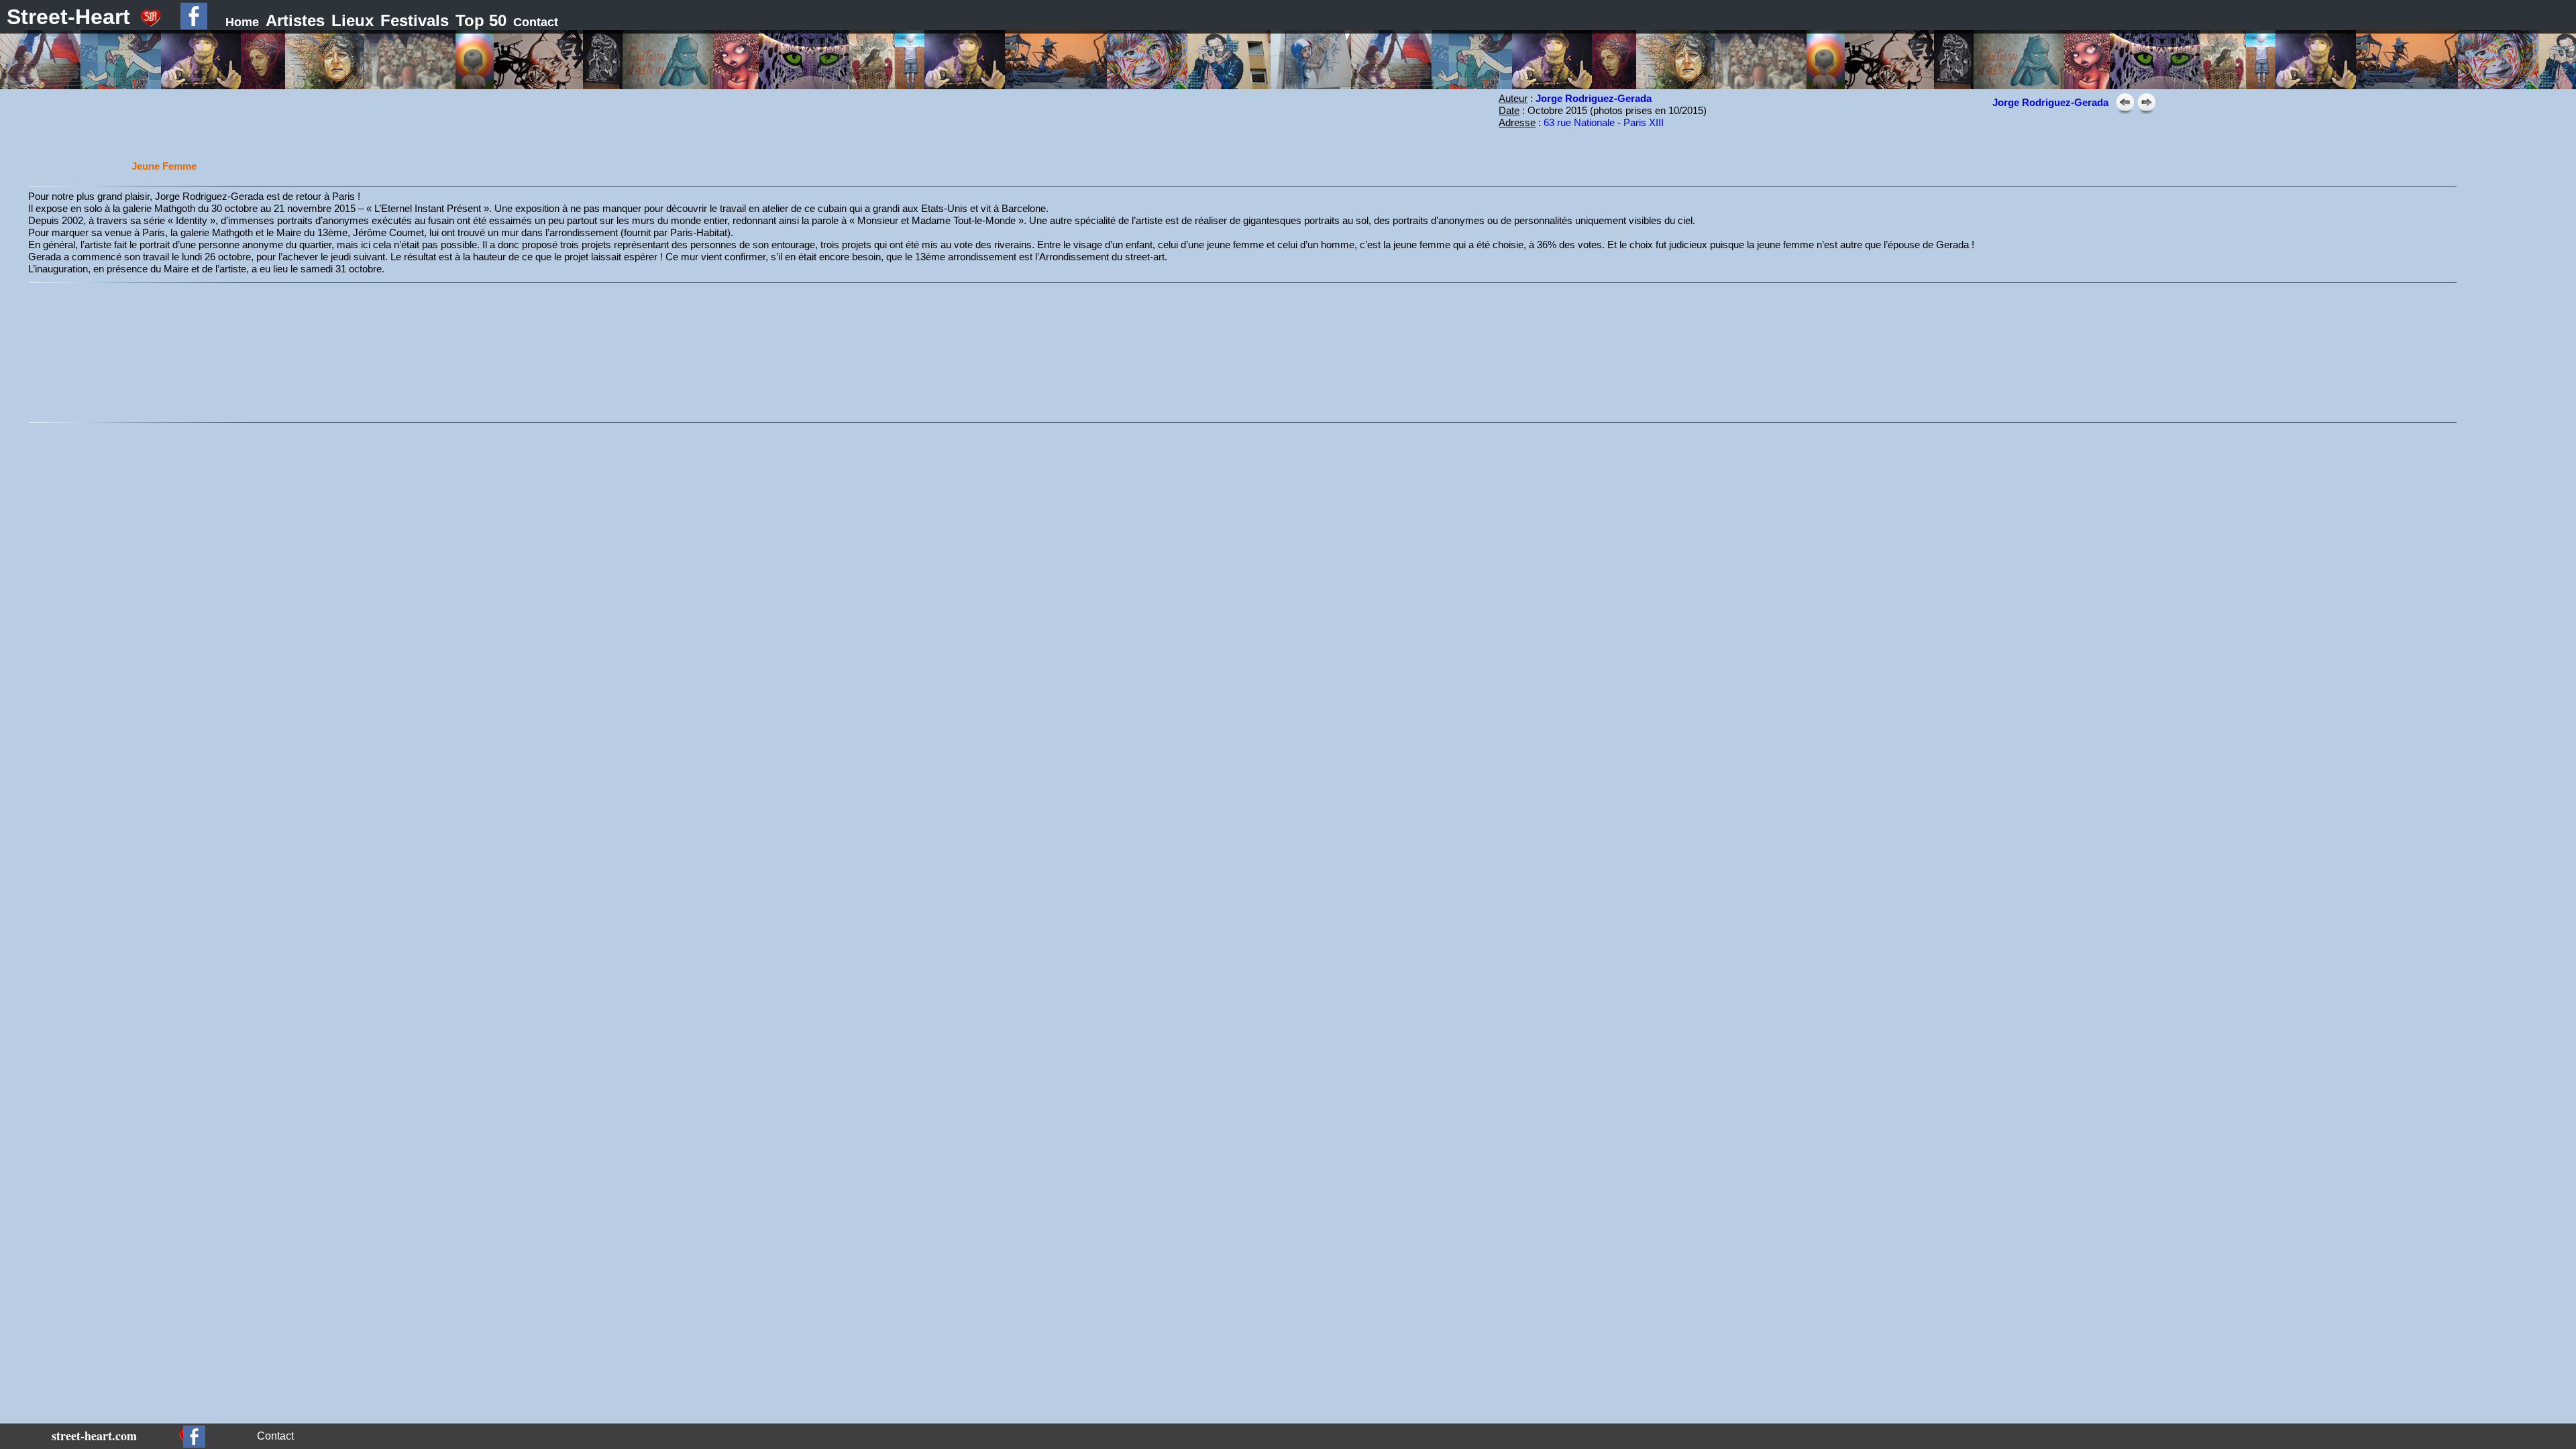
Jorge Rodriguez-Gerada (2050, 102)
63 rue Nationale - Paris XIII (1604, 122)
